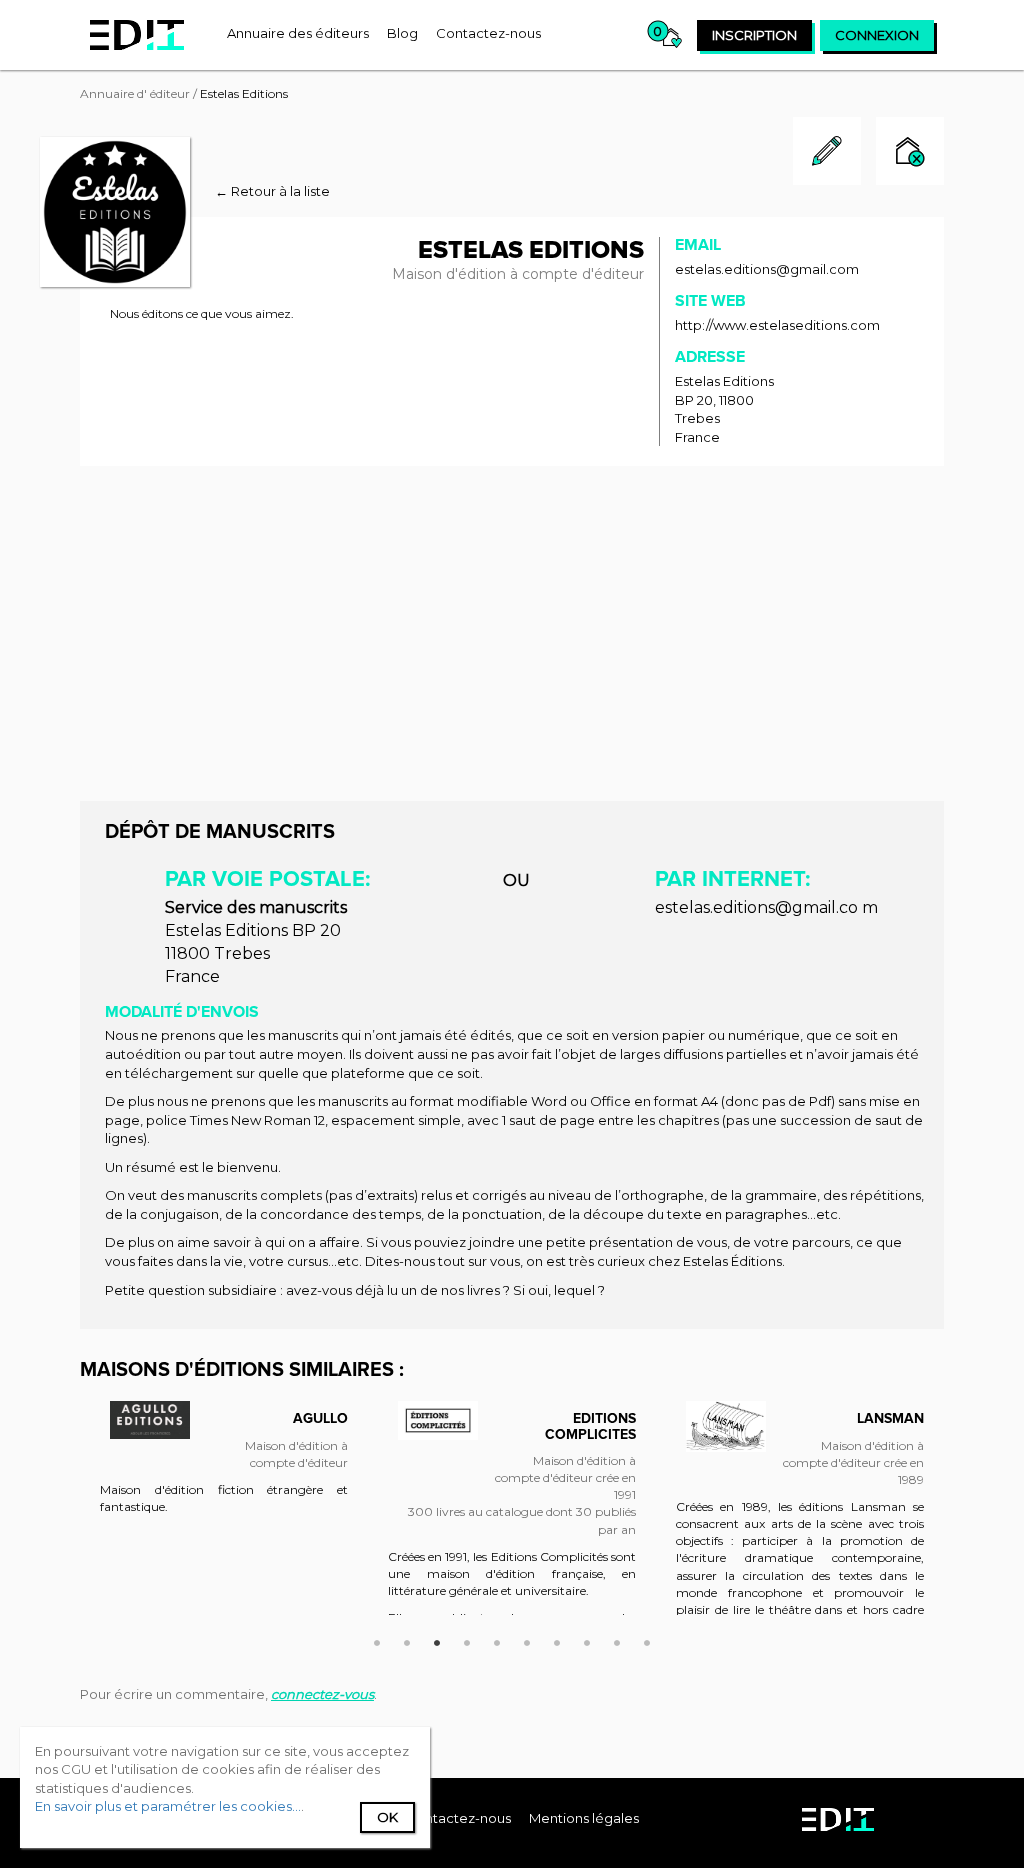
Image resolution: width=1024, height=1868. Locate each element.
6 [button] (527, 1640)
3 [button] (437, 1640)
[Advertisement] (512, 631)
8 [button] (587, 1640)
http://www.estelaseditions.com (777, 325)
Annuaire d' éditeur (135, 93)
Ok (387, 1817)
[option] (224, 1468)
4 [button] (467, 1640)
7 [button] (557, 1640)
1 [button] (377, 1640)
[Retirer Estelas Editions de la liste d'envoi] (910, 153)
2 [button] (407, 1640)
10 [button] (647, 1640)
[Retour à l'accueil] (137, 35)
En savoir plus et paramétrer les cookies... (168, 1806)
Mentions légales (584, 1818)
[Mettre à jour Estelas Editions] (827, 180)
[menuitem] (298, 33)
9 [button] (617, 1640)
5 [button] (497, 1640)
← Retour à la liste (272, 191)
